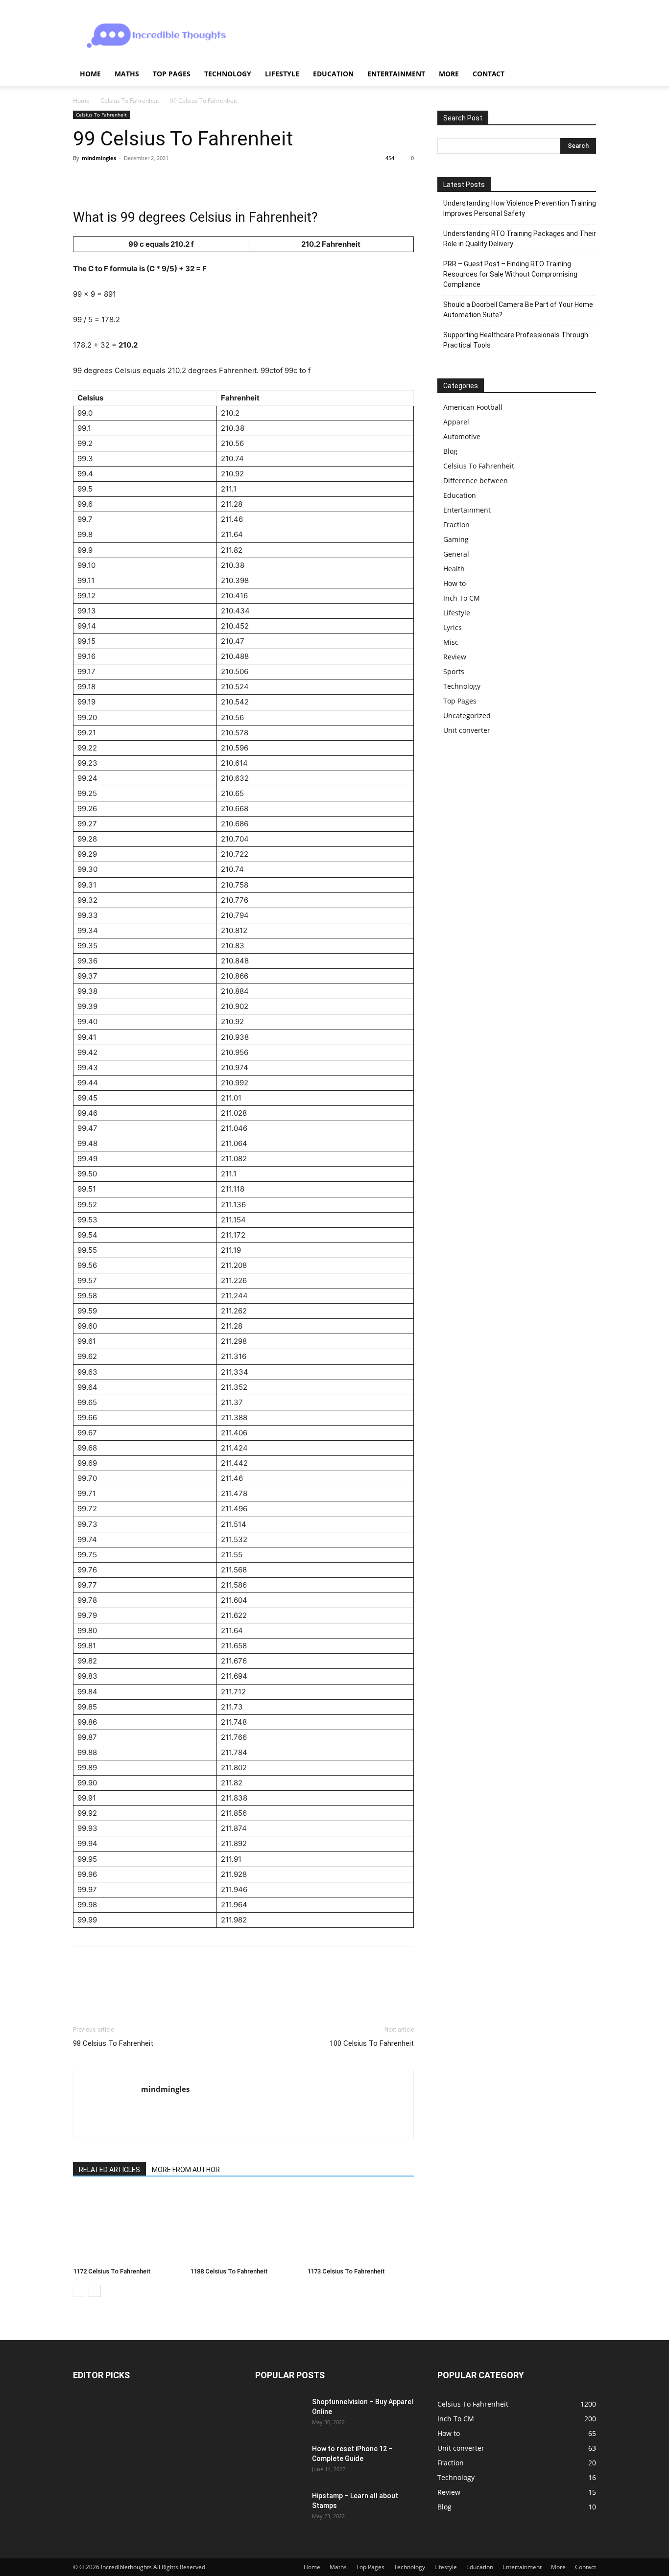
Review (455, 657)
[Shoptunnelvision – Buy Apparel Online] (280, 2414)
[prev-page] (79, 2291)
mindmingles (99, 158)
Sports (454, 671)
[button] (584, 75)
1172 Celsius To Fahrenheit (112, 2271)
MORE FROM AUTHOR (186, 2170)
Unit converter (467, 730)
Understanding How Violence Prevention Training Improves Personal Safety (520, 208)
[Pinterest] (128, 180)
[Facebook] (83, 180)
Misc (451, 642)
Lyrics (453, 627)
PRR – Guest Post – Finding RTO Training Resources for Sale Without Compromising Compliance (510, 274)
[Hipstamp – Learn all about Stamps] (280, 2508)
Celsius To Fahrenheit (130, 101)
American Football (473, 407)
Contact (489, 74)
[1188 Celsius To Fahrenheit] (243, 2226)
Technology (228, 74)
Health (454, 569)
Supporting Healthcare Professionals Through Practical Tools (516, 340)
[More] (173, 180)
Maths (127, 74)
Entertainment (396, 74)
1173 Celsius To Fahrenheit (346, 2271)
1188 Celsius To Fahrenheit (229, 2271)
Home (90, 74)
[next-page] (95, 2291)
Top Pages (172, 74)
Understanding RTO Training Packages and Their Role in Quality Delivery (520, 239)
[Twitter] (105, 180)
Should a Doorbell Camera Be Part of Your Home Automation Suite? (518, 310)
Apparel (456, 422)
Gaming (456, 539)
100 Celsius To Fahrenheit (372, 2043)
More (449, 74)
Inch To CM (462, 598)
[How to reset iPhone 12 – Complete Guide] (280, 2461)
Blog (450, 451)
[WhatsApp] (150, 180)
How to (454, 583)
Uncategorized (467, 715)
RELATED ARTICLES (109, 2170)
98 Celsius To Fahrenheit (113, 2043)
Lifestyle (282, 74)
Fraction (456, 525)
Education (333, 74)
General (456, 554)
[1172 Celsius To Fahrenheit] (126, 2226)
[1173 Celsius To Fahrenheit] (360, 2226)
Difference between (476, 480)
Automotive (462, 436)
